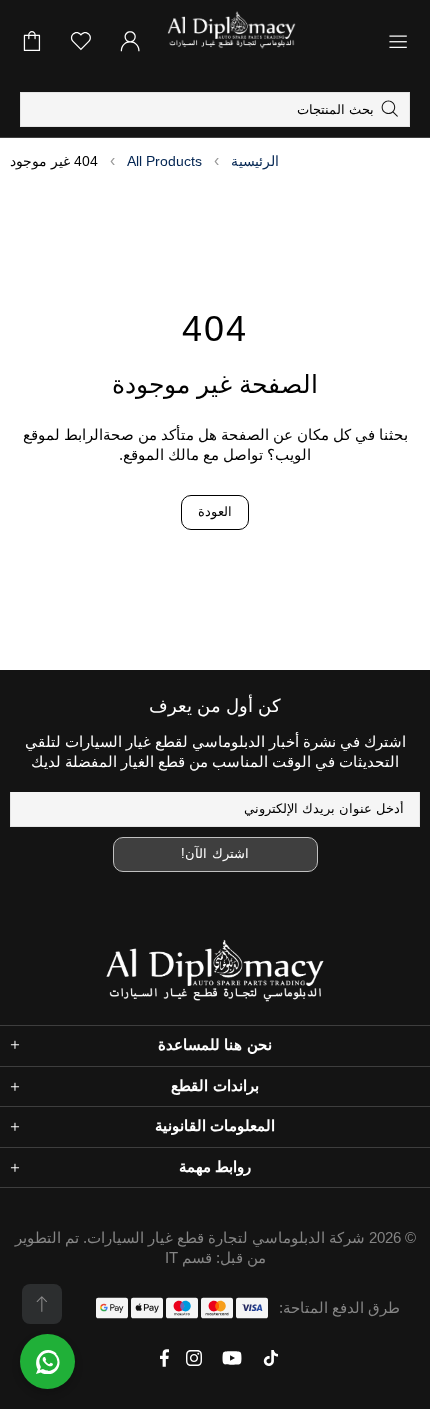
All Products (164, 161)
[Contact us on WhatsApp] (47, 1361)
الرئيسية (255, 161)
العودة (215, 511)
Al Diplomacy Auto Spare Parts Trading (266, 41)
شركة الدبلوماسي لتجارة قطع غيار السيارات (226, 1237)
